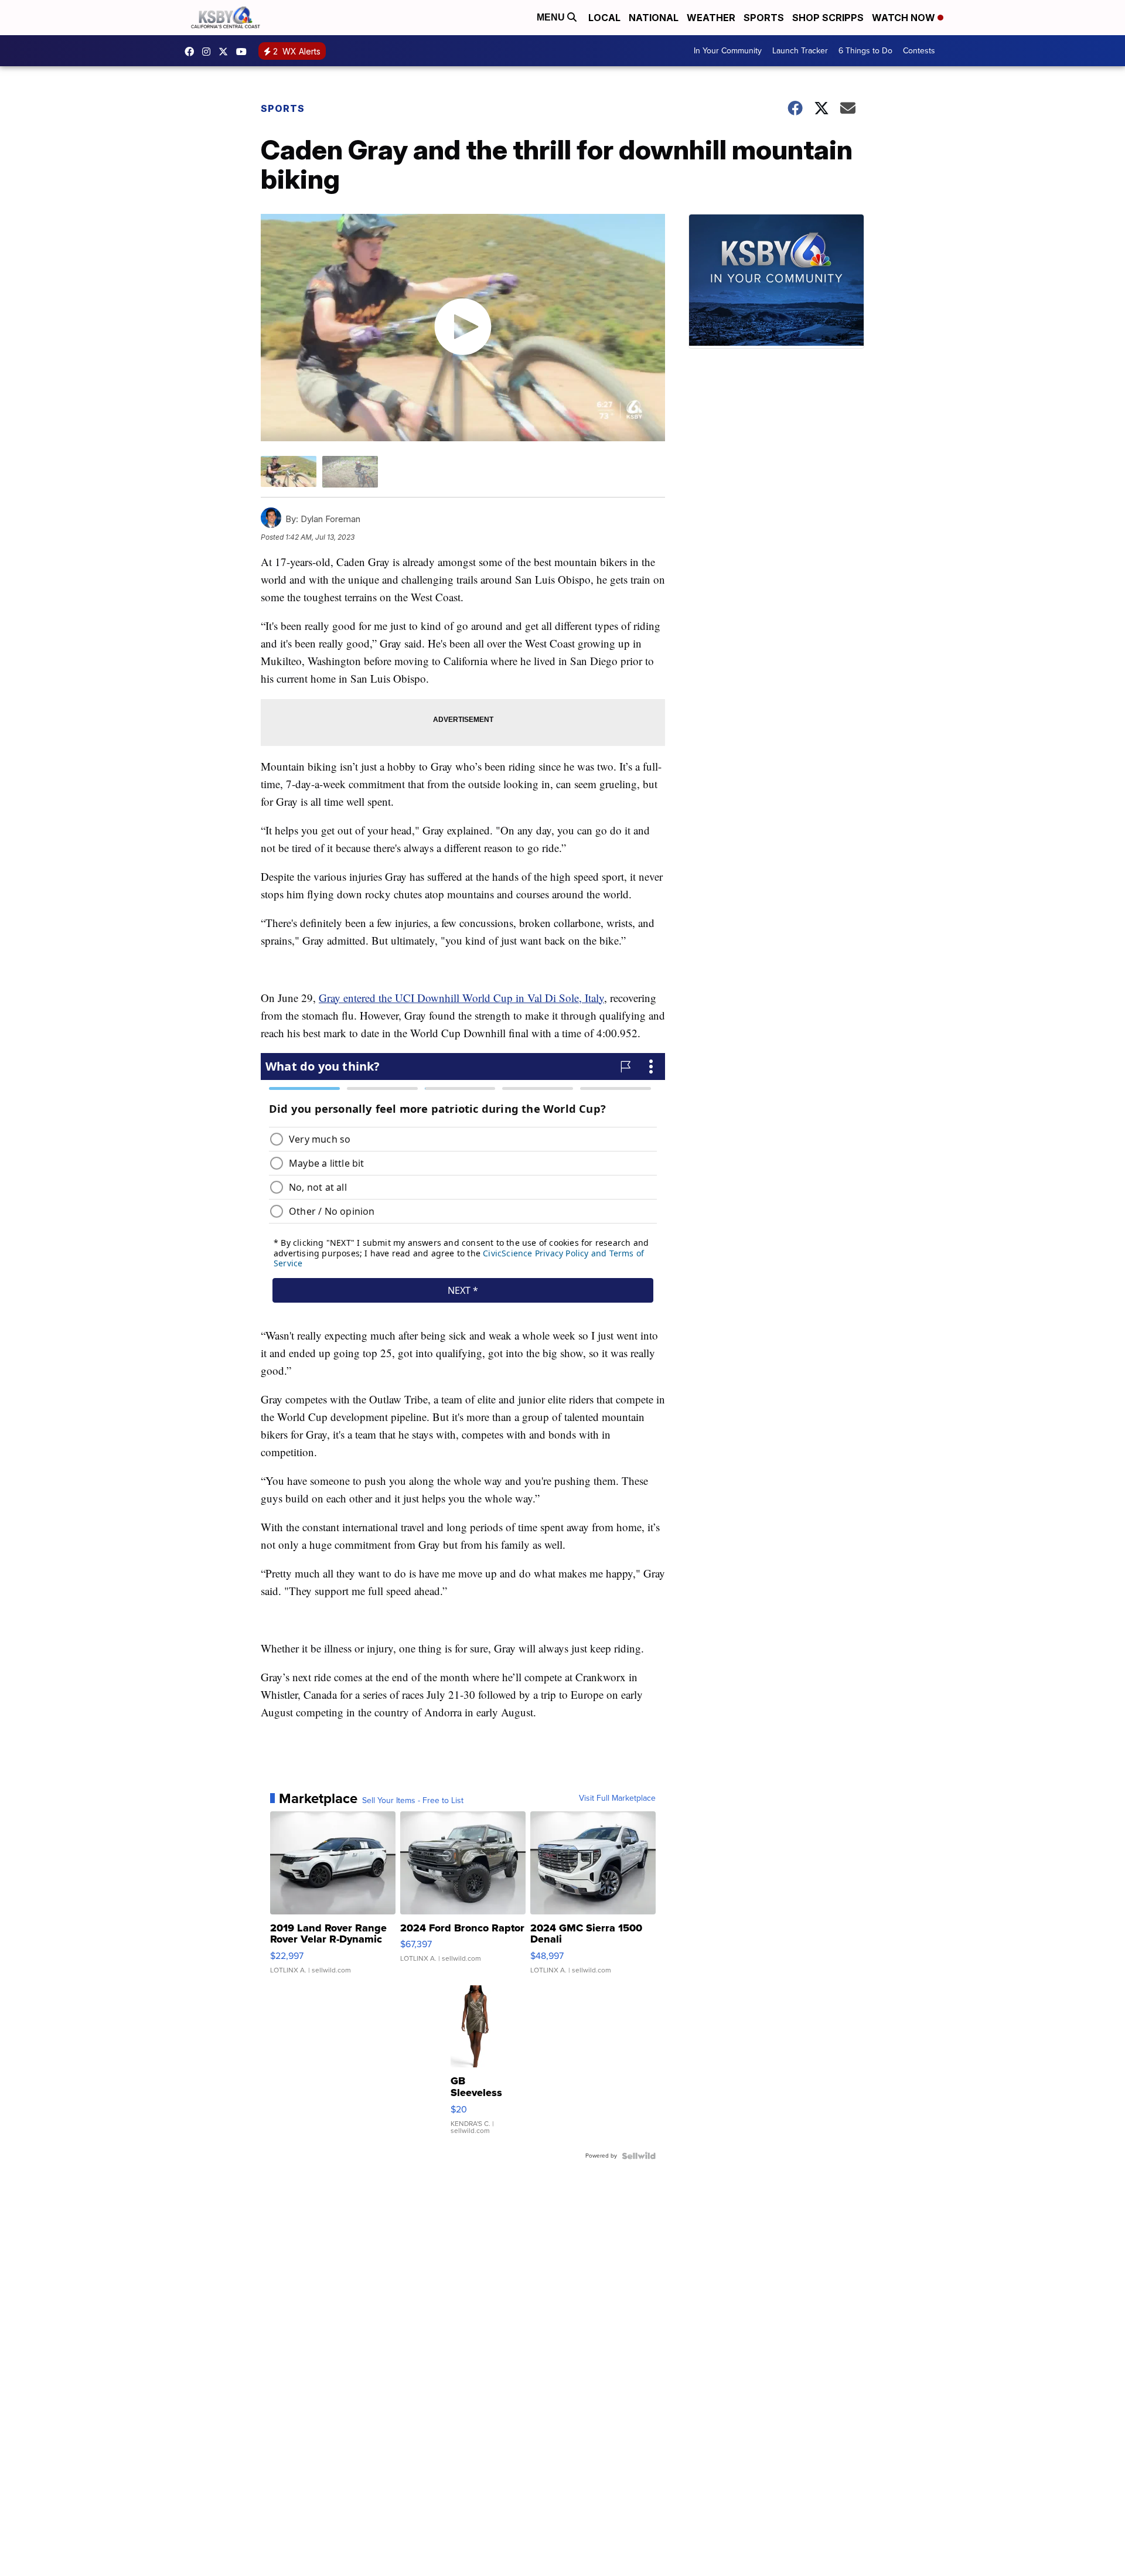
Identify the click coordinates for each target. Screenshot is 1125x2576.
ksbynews (192, 52)
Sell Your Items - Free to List (413, 1801)
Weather (711, 18)
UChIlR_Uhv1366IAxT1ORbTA (244, 52)
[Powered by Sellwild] (639, 2156)
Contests (919, 51)
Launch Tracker (800, 51)
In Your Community (728, 51)
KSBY (226, 52)
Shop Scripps (828, 18)
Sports (764, 18)
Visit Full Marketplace (617, 1798)
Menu (552, 17)
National (654, 18)
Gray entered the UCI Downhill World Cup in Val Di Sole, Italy (461, 998)
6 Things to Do (865, 51)
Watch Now (905, 18)
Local (604, 18)
